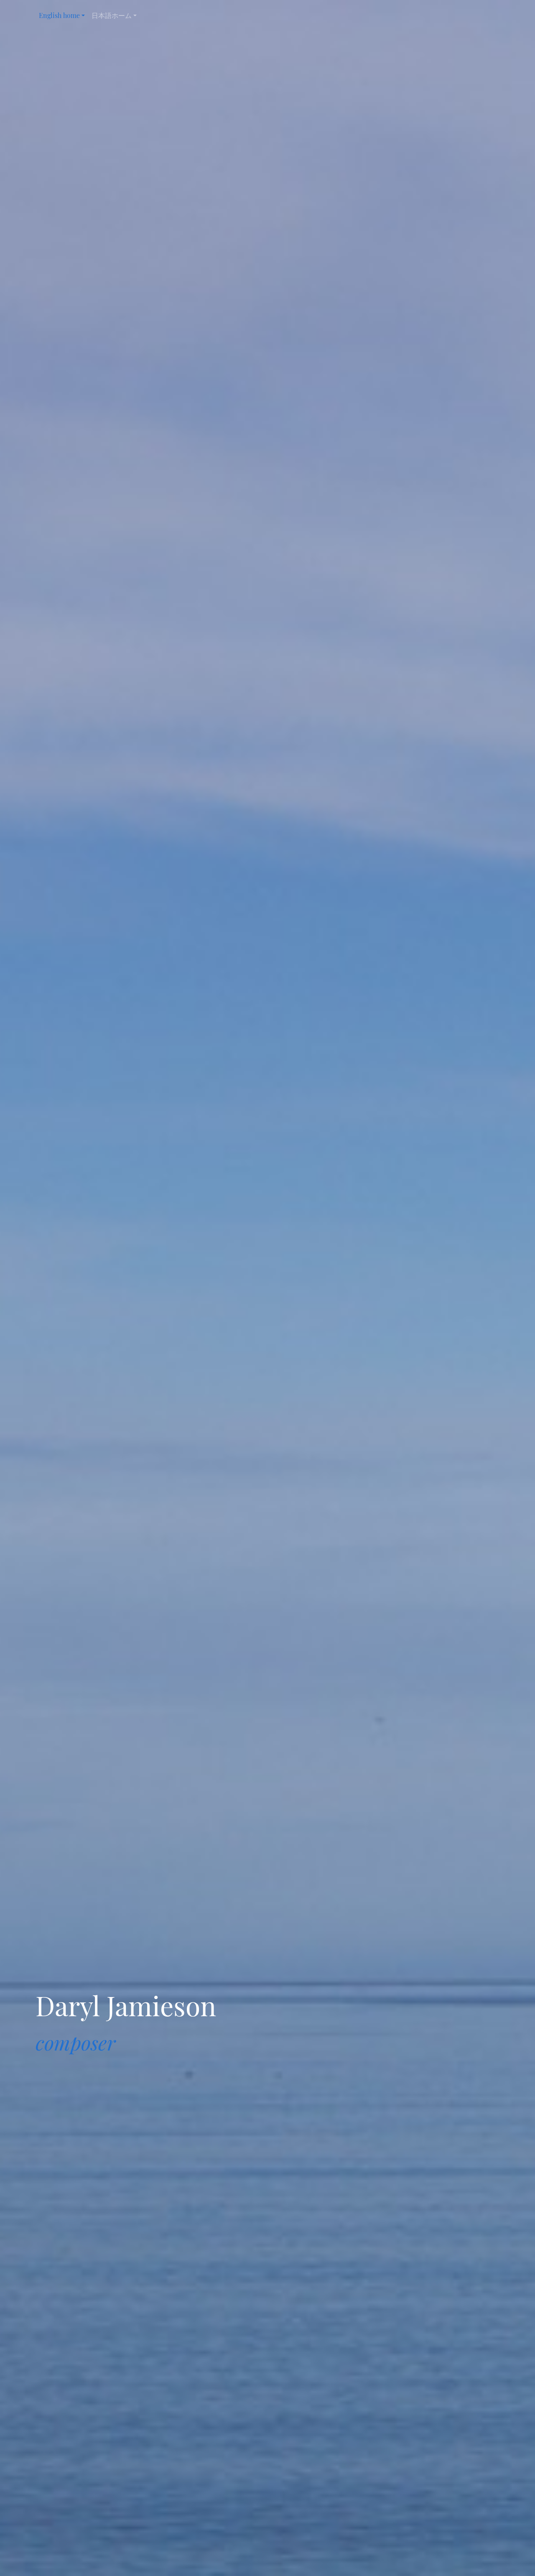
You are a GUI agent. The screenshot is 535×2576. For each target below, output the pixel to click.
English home (59, 15)
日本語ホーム (112, 15)
